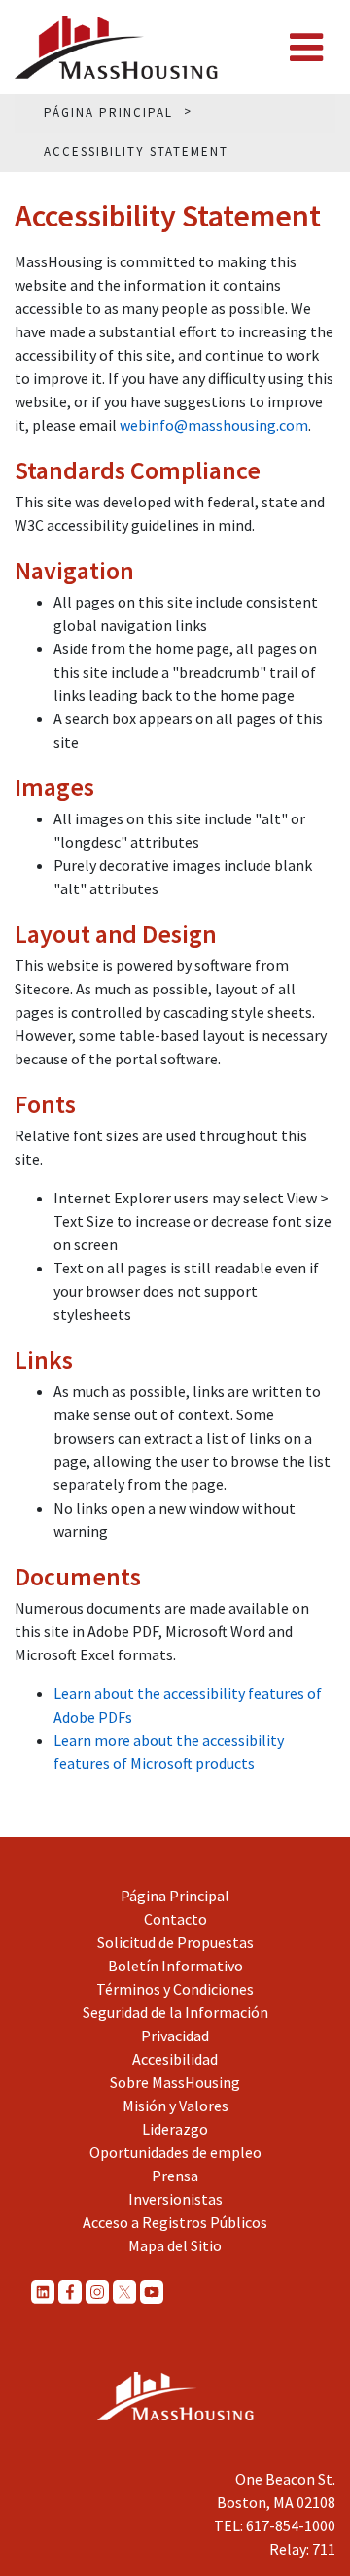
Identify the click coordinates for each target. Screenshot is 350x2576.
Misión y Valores (175, 2106)
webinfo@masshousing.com (214, 425)
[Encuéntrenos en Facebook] (70, 2291)
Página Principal (175, 1896)
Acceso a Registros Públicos (175, 2222)
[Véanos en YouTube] (152, 2291)
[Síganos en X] (124, 2291)
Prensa (175, 2176)
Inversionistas (175, 2199)
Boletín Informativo (175, 1966)
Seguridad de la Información (175, 2012)
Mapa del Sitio (175, 2245)
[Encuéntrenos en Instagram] (97, 2291)
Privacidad (175, 2036)
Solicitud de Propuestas (175, 1942)
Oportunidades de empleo (175, 2152)
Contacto (175, 1919)
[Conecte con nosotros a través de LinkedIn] (43, 2291)
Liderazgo (175, 2129)
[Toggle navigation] (306, 48)
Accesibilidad (175, 2059)
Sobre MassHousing (175, 2082)
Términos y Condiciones (175, 1989)
